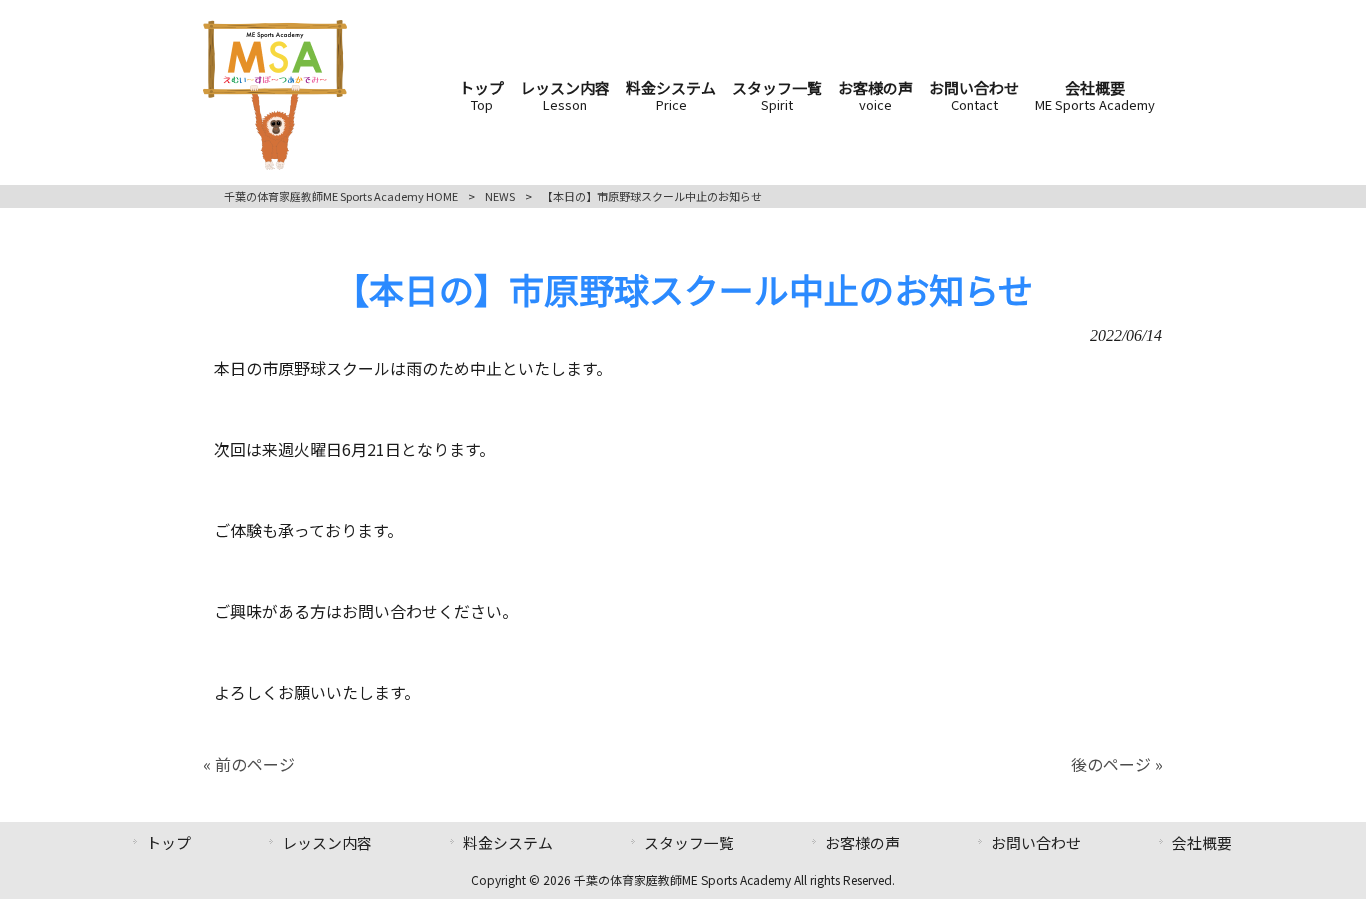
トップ (168, 842)
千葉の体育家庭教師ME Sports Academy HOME (341, 196)
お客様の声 (862, 842)
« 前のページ (249, 764)
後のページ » (1117, 764)
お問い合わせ (1036, 842)
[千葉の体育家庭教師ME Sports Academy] (275, 163)
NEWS (500, 196)
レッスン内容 (327, 842)
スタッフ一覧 (689, 842)
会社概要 (1202, 842)
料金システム (508, 842)
